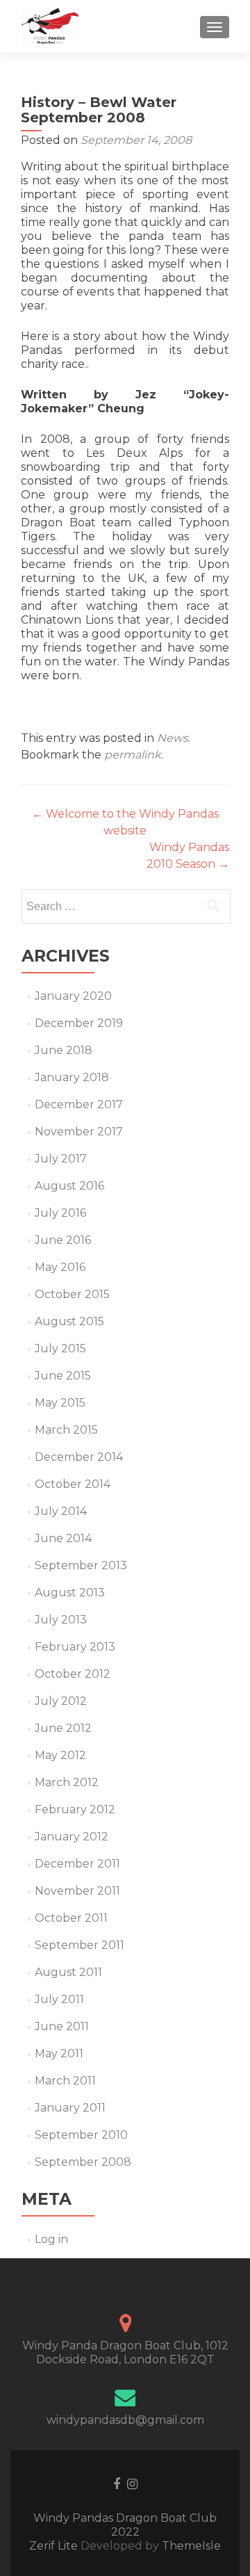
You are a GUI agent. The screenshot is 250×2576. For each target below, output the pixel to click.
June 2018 (64, 1050)
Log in (51, 2239)
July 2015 (60, 1348)
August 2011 (68, 1972)
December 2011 (77, 1864)
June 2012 (63, 1728)
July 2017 (61, 1159)
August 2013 (70, 1593)
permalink (133, 755)
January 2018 (72, 1077)
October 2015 (72, 1294)
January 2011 (70, 2108)
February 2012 (75, 1809)
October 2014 (73, 1484)
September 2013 (81, 1565)
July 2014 (61, 1511)
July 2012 (61, 1701)
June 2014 (63, 1538)
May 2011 (59, 2053)
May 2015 (60, 1403)
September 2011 (80, 1945)
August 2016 (69, 1186)
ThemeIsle (191, 2546)
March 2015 (66, 1430)
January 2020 (73, 996)
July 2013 (61, 1620)
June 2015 (63, 1376)
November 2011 (77, 1891)
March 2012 (67, 1782)
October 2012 (73, 1674)
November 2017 (79, 1132)
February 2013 (75, 1647)
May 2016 (60, 1267)
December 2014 (79, 1457)
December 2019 (79, 1023)
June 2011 (62, 2026)
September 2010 (81, 2135)
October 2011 (71, 1918)
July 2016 (60, 1213)
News (173, 738)
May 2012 (60, 1755)
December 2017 (79, 1104)
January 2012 (72, 1837)
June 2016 (63, 1240)
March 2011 (65, 2081)
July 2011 (59, 1999)
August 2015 (69, 1321)
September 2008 (83, 2162)
